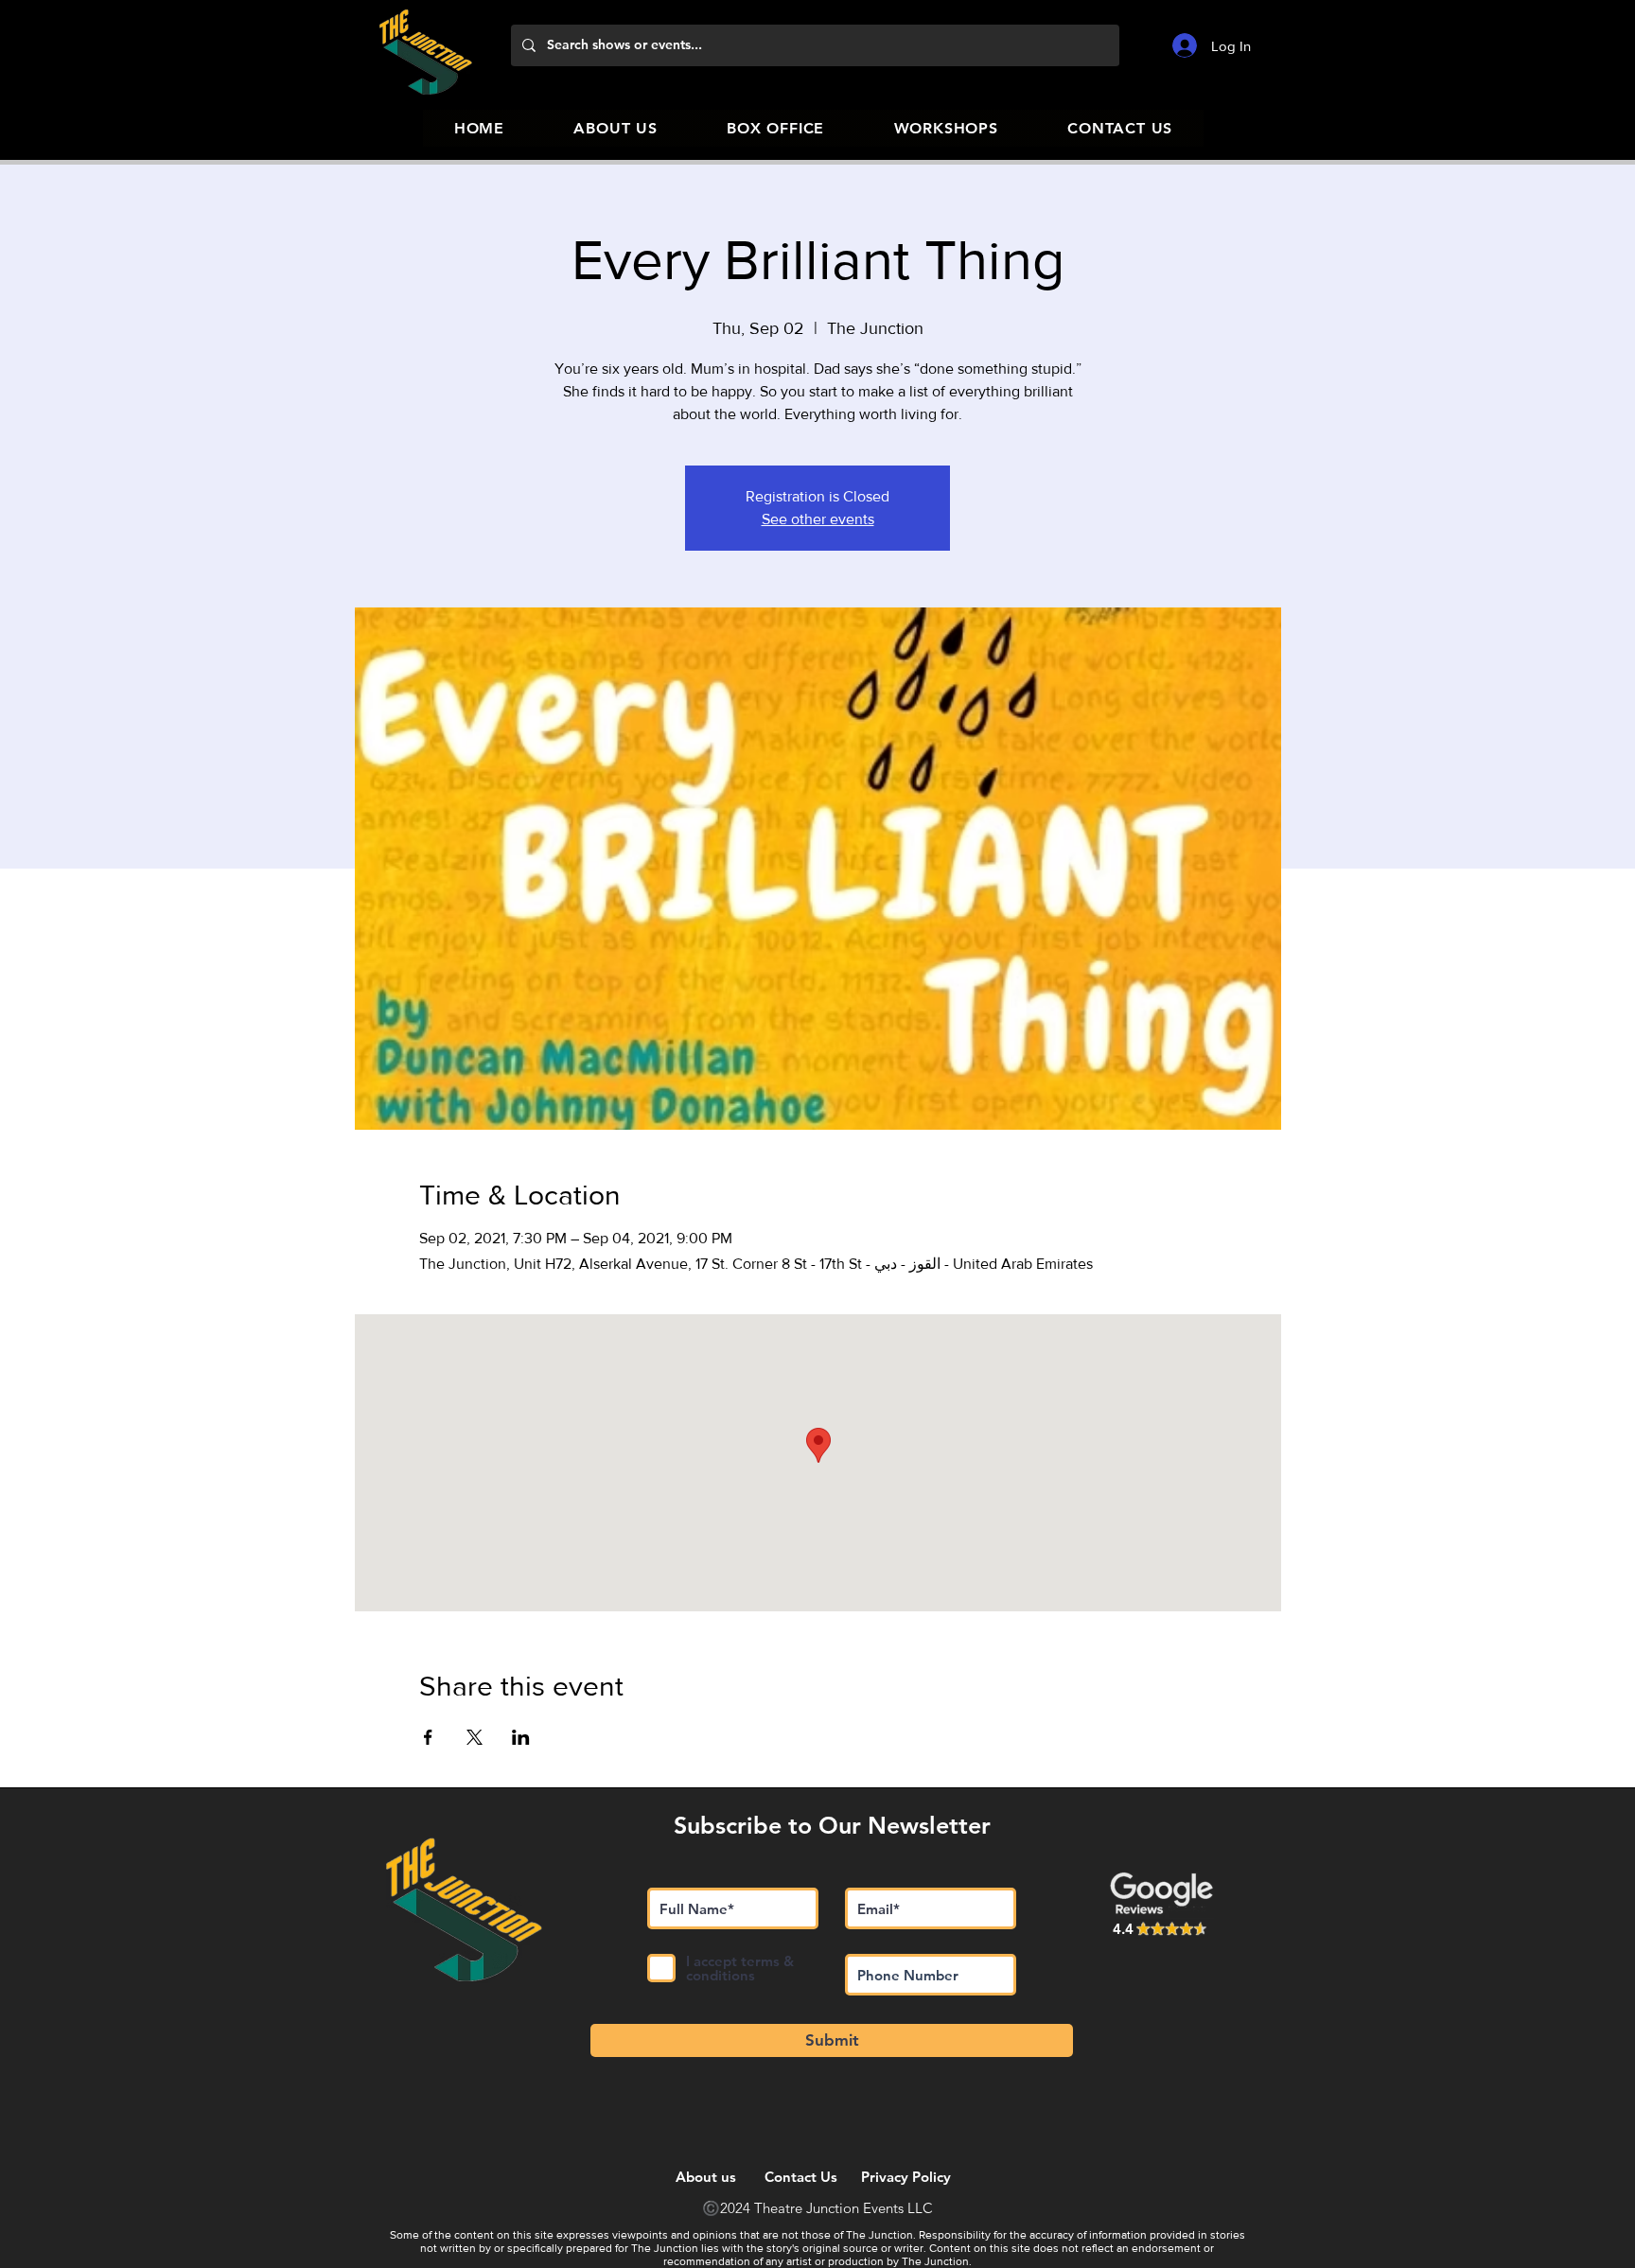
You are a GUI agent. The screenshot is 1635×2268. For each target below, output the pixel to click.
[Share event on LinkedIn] (521, 1737)
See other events (818, 519)
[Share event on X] (475, 1737)
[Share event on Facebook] (428, 1737)
